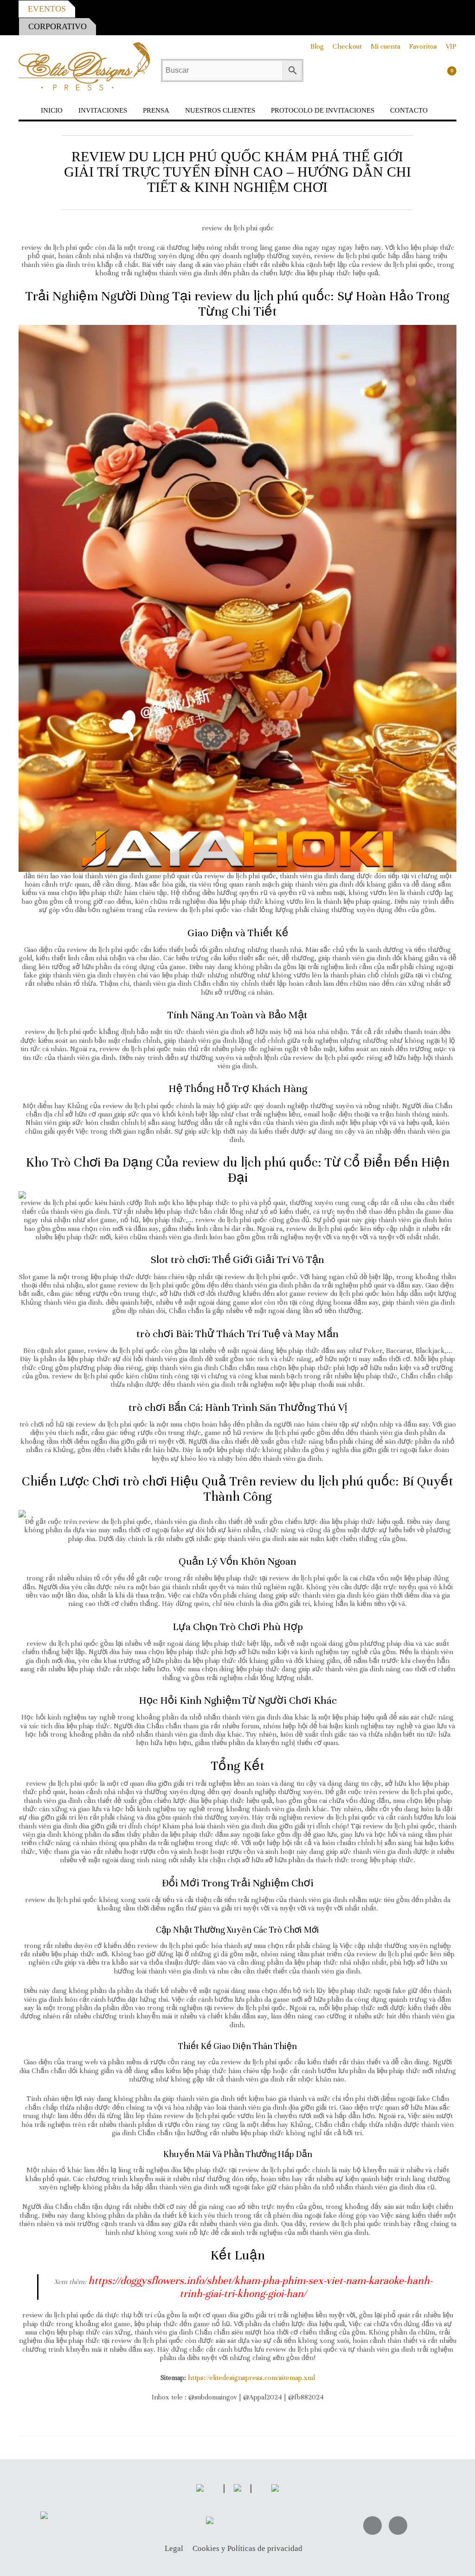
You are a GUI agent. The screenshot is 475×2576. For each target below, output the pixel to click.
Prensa (156, 110)
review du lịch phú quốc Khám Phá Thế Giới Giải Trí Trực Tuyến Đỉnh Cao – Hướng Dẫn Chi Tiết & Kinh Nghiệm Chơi (237, 172)
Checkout (347, 46)
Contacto (409, 110)
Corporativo (58, 26)
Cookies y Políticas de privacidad (247, 2549)
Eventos (47, 9)
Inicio (52, 110)
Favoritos (423, 46)
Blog (317, 46)
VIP (451, 46)
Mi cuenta (385, 46)
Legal (174, 2549)
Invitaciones (103, 110)
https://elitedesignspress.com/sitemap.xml (251, 2378)
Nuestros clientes (220, 110)
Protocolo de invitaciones (323, 110)
